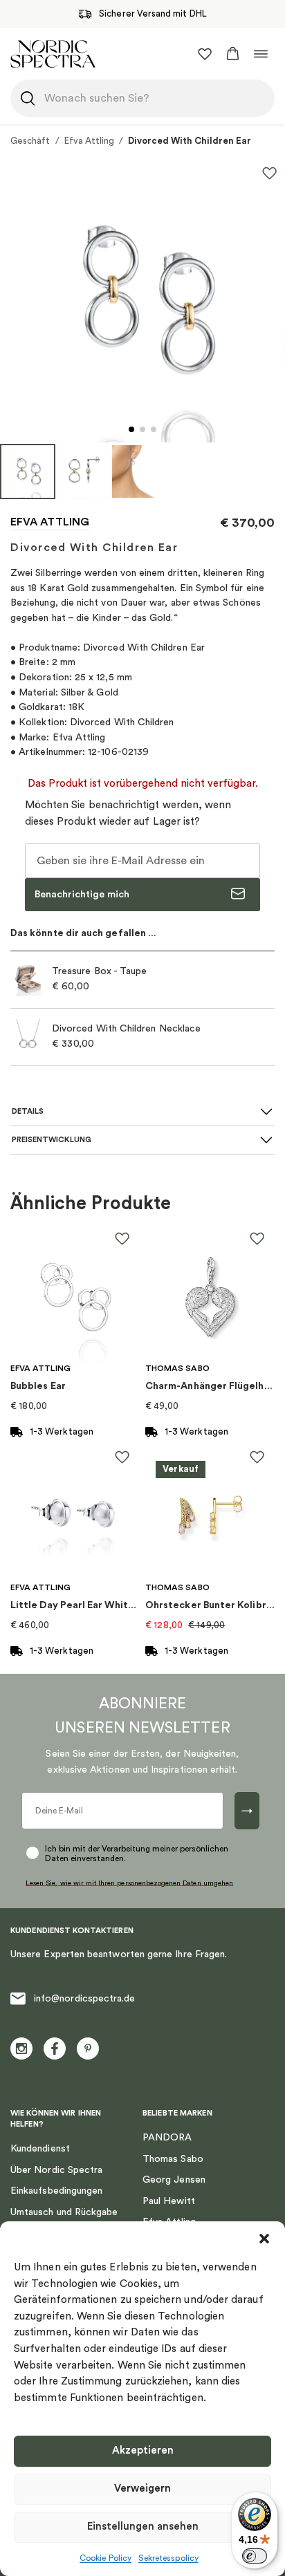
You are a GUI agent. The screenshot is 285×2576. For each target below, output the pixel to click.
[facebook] (55, 2048)
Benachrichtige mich (82, 895)
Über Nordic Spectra (56, 2170)
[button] (264, 2239)
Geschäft (30, 141)
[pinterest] (88, 2048)
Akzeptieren (143, 2451)
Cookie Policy (105, 2558)
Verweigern (142, 2489)
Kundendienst (40, 2149)
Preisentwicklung (52, 1140)
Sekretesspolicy (168, 2558)
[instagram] (21, 2048)
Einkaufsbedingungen (56, 2191)
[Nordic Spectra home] (53, 54)
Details (28, 1111)
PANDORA (167, 2138)
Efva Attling (90, 141)
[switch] (255, 2556)
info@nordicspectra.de (84, 1999)
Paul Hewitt (169, 2201)
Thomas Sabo (173, 2159)
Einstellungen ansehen (143, 2527)
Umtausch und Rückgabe (64, 2212)
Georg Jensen (174, 2180)
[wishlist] (205, 54)
